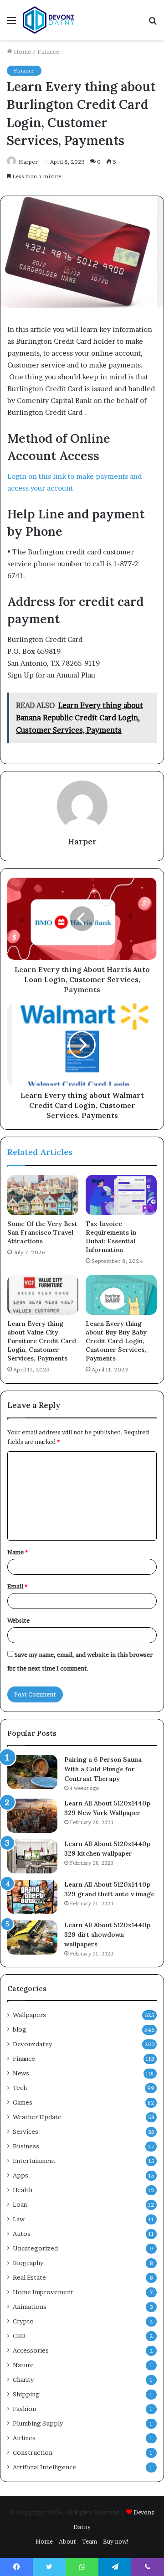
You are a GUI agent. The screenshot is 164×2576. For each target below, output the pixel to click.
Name (18, 1552)
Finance (48, 52)
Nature (23, 2365)
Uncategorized (35, 2248)
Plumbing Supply (38, 2423)
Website (18, 1620)
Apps (20, 2175)
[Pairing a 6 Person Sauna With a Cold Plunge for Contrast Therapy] (32, 1772)
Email (17, 1586)
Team (90, 2541)
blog (20, 2029)
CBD (19, 2336)
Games (23, 2102)
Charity (23, 2379)
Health (23, 2190)
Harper (28, 162)
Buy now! (116, 2541)
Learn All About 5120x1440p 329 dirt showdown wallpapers (107, 1935)
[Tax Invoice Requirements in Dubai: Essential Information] (121, 1195)
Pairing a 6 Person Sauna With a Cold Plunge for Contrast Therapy (103, 1769)
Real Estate (29, 2277)
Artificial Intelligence (44, 2467)
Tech (20, 2088)
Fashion (24, 2409)
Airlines (24, 2438)
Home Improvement (43, 2292)
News (21, 2073)
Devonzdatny (32, 2044)
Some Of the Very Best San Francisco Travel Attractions (42, 1232)
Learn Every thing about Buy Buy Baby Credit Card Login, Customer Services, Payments (116, 1341)
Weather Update (37, 2117)
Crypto (23, 2321)
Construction (33, 2452)
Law (19, 2219)
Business (26, 2146)
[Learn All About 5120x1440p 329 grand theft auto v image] (32, 1897)
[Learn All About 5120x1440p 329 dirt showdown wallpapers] (32, 1937)
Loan (20, 2204)
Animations (30, 2307)
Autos (22, 2234)
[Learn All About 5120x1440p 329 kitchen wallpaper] (32, 1856)
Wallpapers (29, 2015)
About (67, 2541)
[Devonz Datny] (49, 20)
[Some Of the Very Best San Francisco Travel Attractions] (43, 1195)
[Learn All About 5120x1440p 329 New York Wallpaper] (32, 1816)
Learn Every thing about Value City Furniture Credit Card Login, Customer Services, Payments (42, 1341)
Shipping (26, 2394)
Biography (28, 2263)
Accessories (31, 2350)
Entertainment (34, 2161)
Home (22, 52)
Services (26, 2131)
